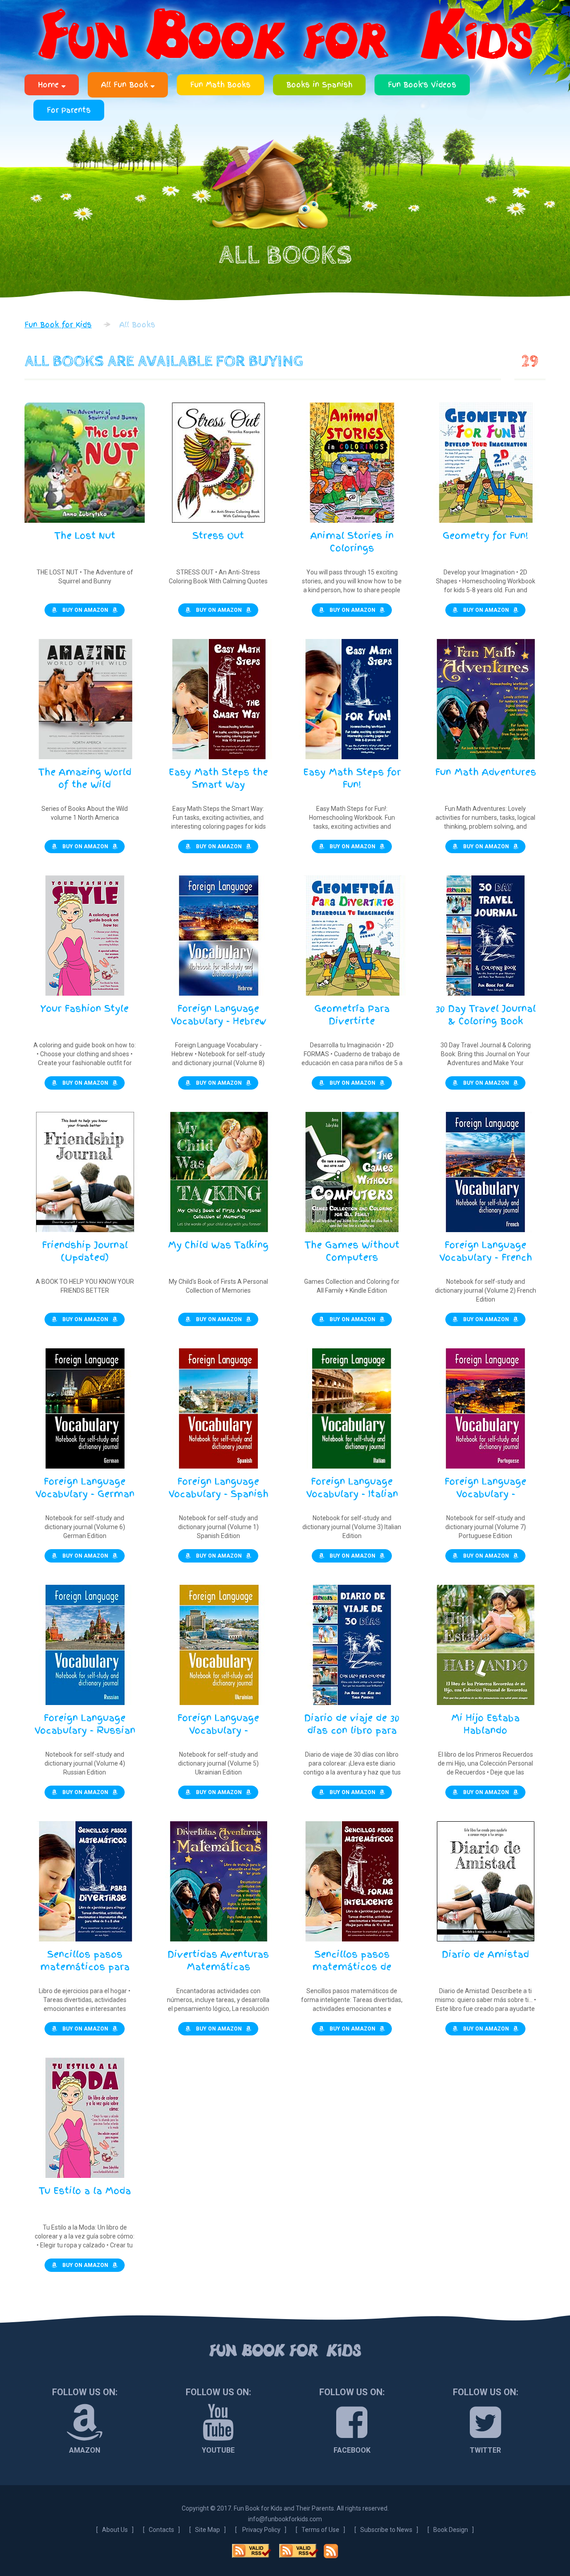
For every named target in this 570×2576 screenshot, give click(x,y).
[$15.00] (85, 936)
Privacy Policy (261, 2530)
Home (50, 85)
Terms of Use (320, 2530)
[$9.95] (485, 936)
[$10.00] (218, 1172)
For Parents (69, 110)
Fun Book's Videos (422, 85)
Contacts (161, 2530)
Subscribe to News (386, 2530)
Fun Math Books (220, 85)
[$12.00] (218, 699)
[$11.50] (352, 1172)
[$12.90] (218, 463)
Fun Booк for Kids (285, 2351)
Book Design (451, 2530)
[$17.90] (352, 463)
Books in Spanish (319, 85)
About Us (115, 2530)
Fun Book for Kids (285, 36)
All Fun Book (126, 85)
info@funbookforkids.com (285, 2519)
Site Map (208, 2530)
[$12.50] (485, 463)
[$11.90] (85, 463)
